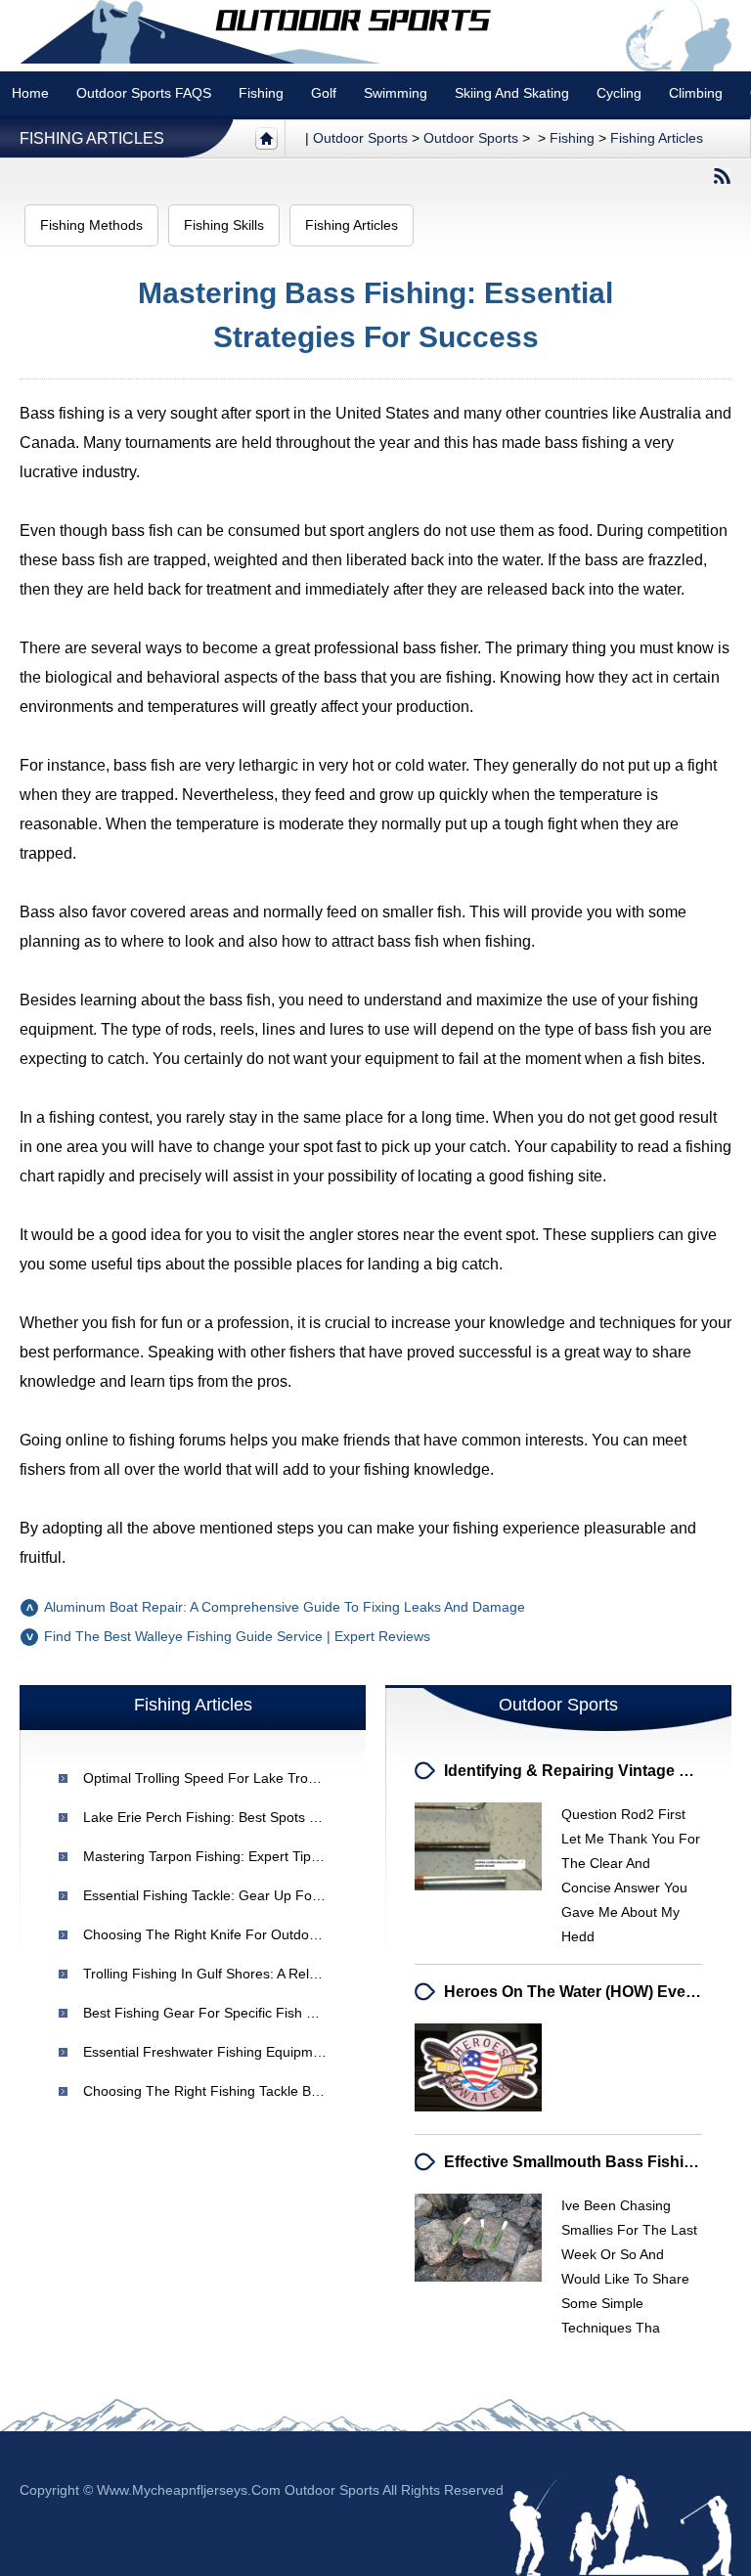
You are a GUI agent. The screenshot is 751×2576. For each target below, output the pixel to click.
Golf (324, 93)
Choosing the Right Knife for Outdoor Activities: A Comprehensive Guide (309, 1934)
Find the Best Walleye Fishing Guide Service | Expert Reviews (237, 1636)
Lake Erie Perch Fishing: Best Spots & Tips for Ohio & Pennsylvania (294, 1817)
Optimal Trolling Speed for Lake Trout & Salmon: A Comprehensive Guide (312, 1778)
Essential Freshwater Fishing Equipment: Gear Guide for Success (288, 2052)
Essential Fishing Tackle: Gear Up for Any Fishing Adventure (271, 1895)
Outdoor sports (360, 138)
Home (30, 93)
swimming (396, 93)
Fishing (261, 93)
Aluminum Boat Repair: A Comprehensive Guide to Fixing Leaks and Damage (285, 1607)
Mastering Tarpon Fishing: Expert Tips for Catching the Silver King (291, 1856)
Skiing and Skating (512, 93)
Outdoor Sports (471, 138)
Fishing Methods (91, 225)
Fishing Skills (224, 225)
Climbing (696, 93)
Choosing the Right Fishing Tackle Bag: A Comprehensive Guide (284, 2091)
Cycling (619, 93)
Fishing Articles (92, 138)
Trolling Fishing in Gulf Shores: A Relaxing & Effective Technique (281, 1974)
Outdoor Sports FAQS (144, 93)
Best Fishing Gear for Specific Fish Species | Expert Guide (265, 2013)
